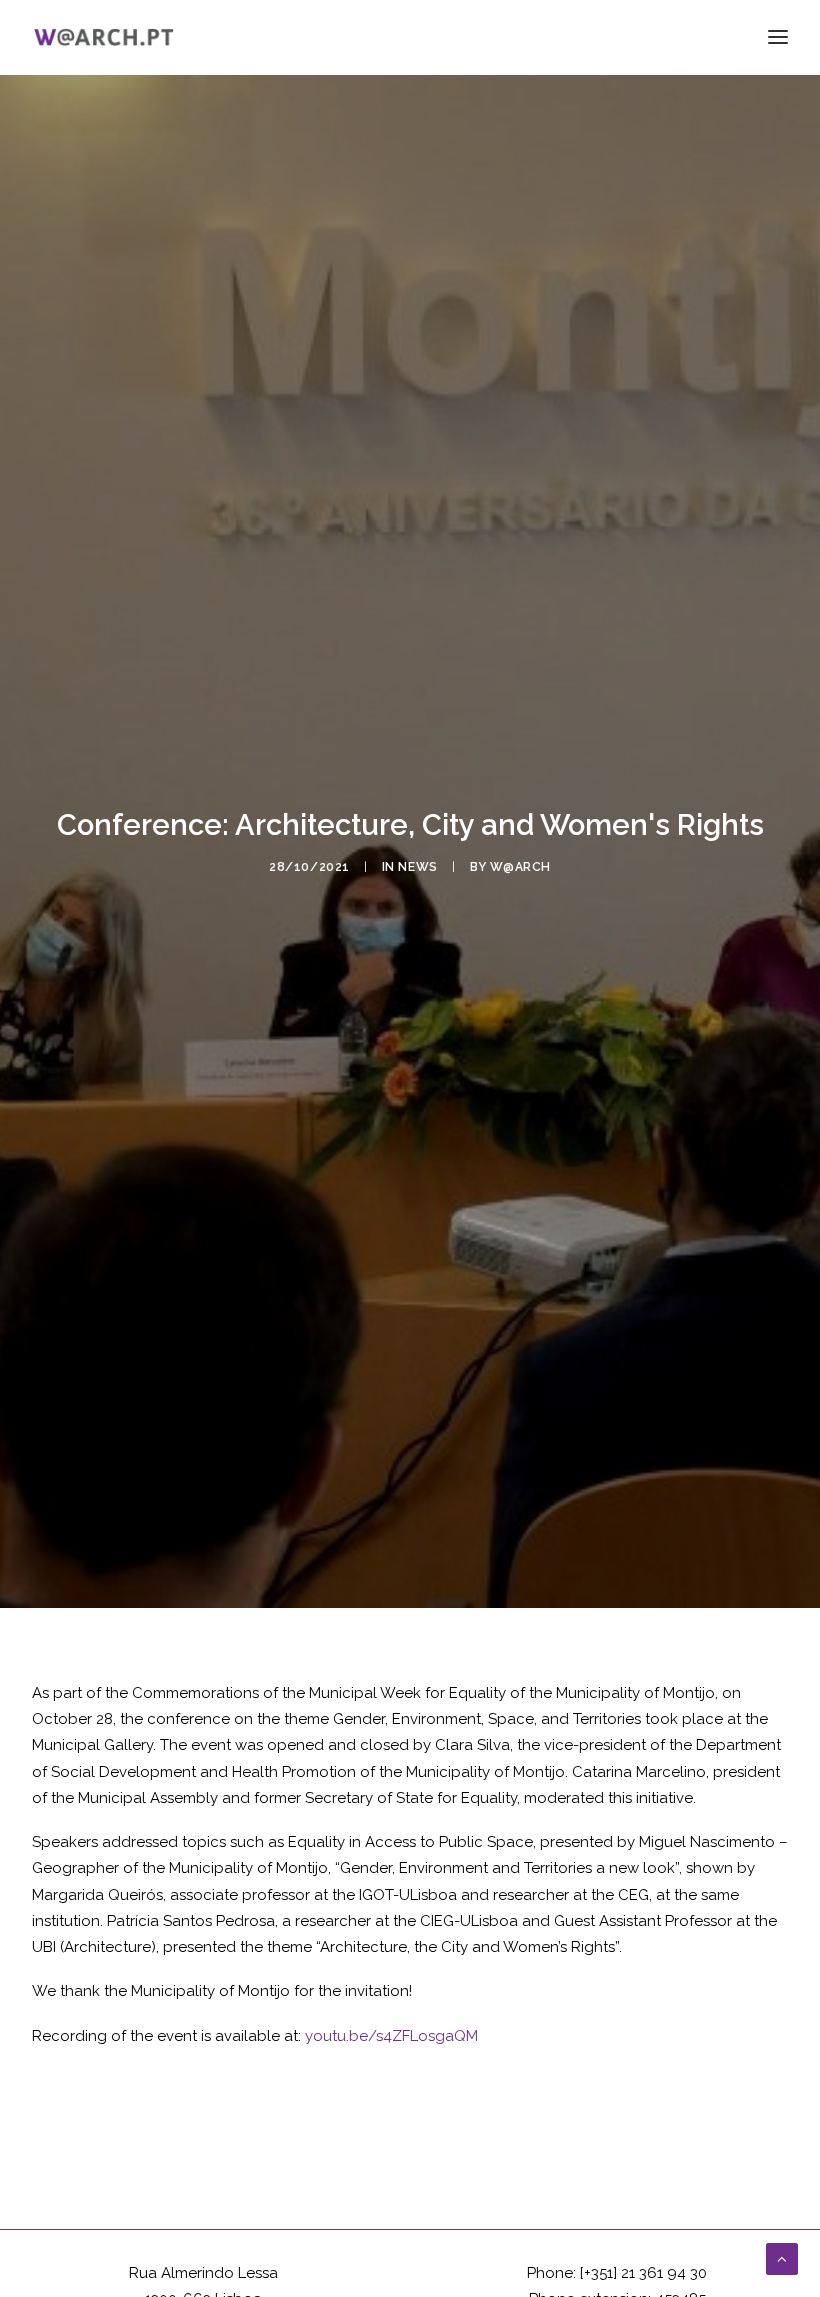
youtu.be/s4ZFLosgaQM (391, 2036)
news (417, 867)
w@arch (520, 867)
